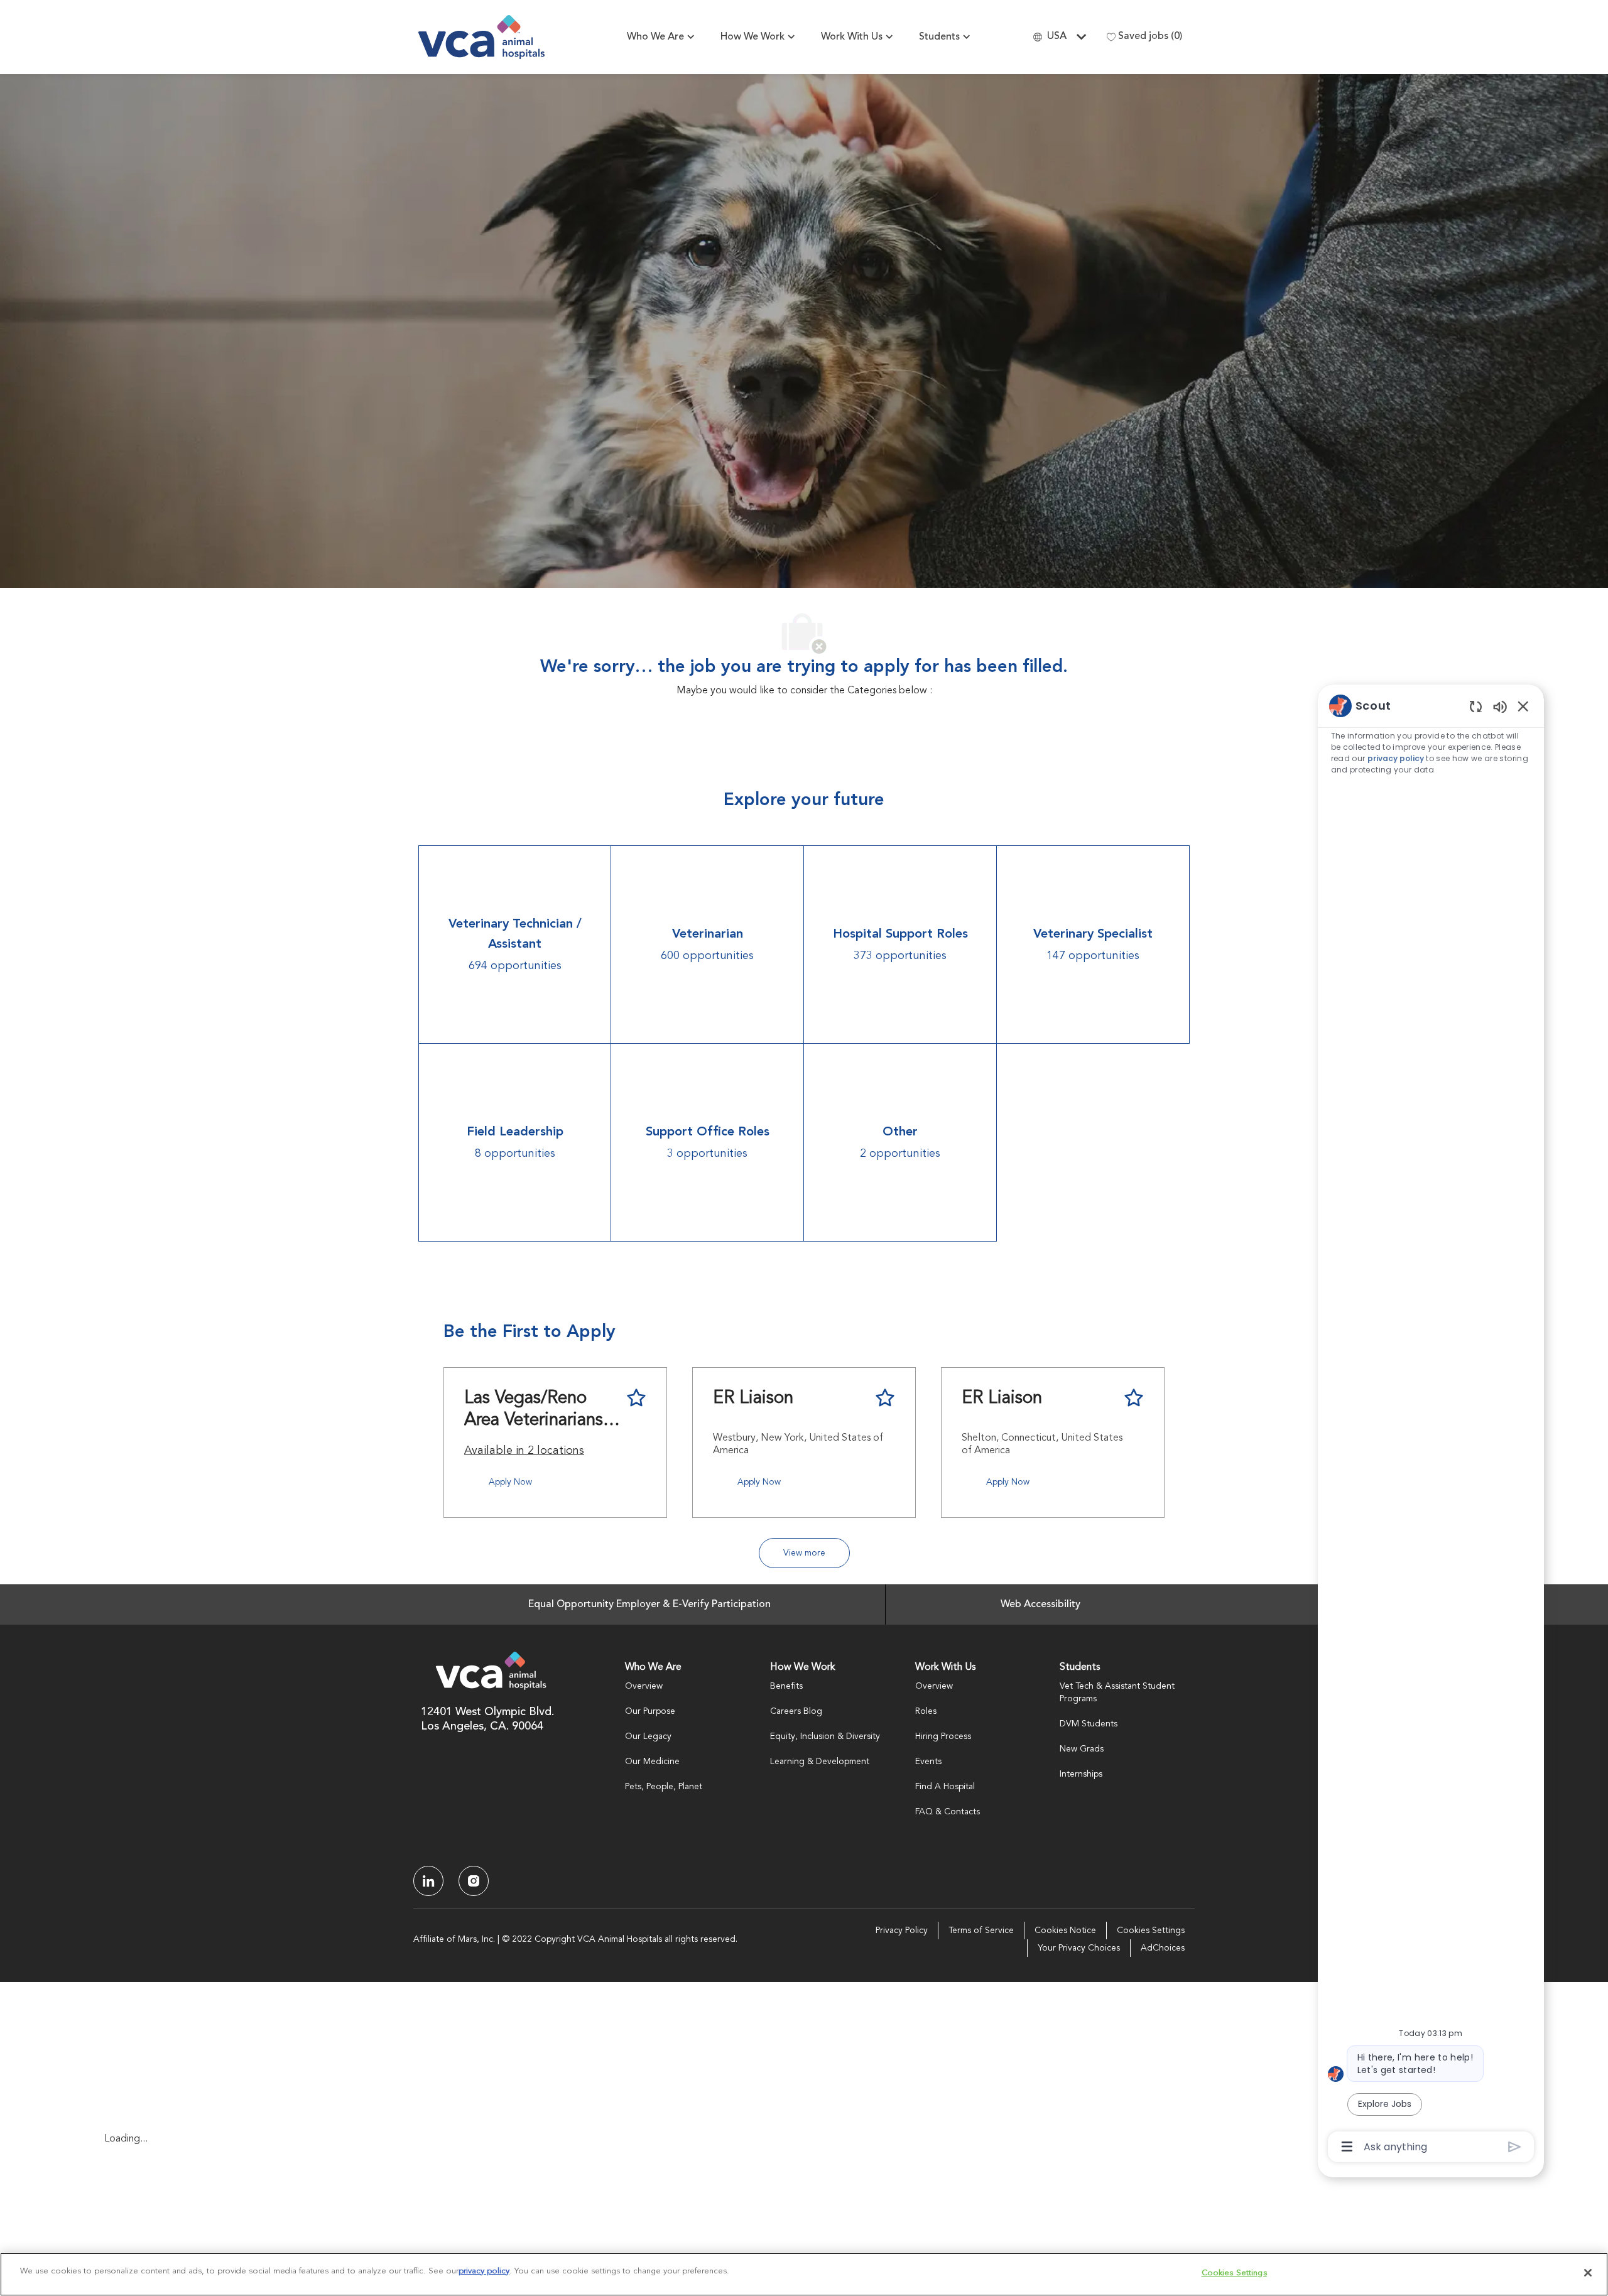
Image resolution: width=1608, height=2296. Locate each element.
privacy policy (1396, 758)
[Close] (1588, 2273)
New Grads (1082, 1749)
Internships (1081, 1774)
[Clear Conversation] (1476, 706)
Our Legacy (648, 1736)
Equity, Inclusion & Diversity (825, 1736)
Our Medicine (652, 1762)
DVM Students (1089, 1724)
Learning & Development (820, 1762)
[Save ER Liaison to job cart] (885, 1398)
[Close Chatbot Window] (1523, 706)
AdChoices (1163, 1948)
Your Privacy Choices (1079, 1948)
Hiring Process (943, 1736)
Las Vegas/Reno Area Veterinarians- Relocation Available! (536, 1411)
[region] (1431, 1425)
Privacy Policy (902, 1930)
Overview (644, 1686)
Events (928, 1762)
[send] (1515, 2147)
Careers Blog (796, 1711)
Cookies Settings (1151, 1930)
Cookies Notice (1065, 1930)
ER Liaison (753, 1399)
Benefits (786, 1686)
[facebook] (428, 1881)
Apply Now (510, 1482)
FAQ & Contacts (948, 1812)
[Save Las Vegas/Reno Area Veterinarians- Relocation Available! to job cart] (636, 1398)
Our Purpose (650, 1711)
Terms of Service (981, 1930)
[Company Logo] (481, 37)
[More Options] (1347, 2147)
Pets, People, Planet (664, 1787)
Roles (926, 1711)
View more (804, 1553)
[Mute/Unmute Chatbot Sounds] (1500, 706)
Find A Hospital (945, 1787)
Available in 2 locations (524, 1453)
